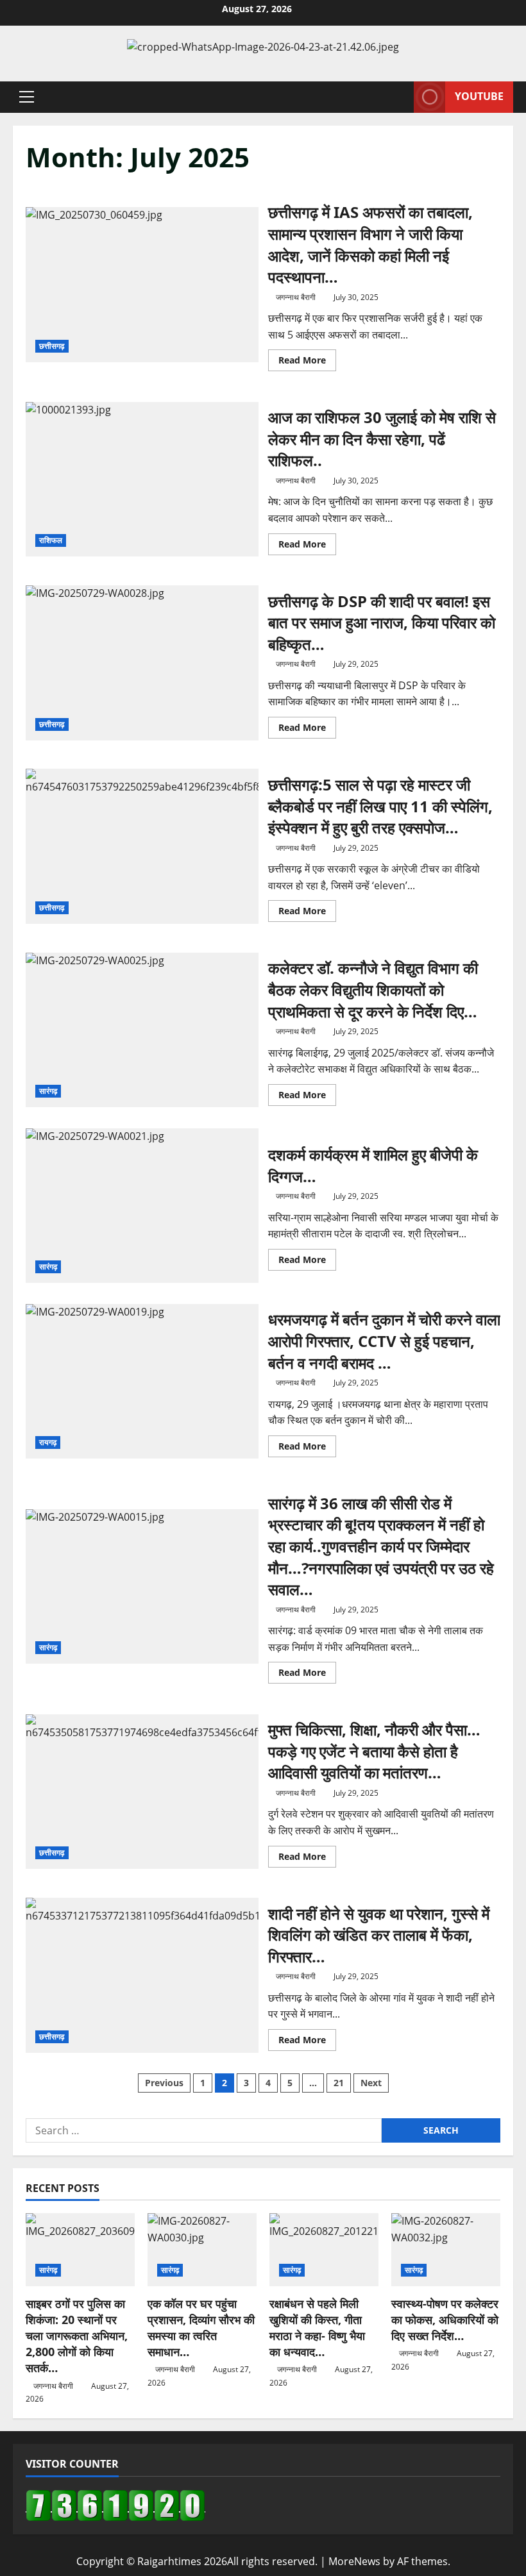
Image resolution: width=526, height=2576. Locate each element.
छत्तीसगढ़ (52, 346)
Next (371, 2083)
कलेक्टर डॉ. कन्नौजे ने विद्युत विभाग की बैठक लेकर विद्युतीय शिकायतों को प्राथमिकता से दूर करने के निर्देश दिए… (142, 1030)
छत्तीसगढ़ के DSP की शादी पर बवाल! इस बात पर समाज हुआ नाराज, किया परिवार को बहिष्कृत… (142, 663)
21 (339, 2083)
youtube (479, 96)
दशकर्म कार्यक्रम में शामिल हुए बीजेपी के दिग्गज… (142, 1206)
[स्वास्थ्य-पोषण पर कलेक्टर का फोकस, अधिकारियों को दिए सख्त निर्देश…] (446, 2249)
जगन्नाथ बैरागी (296, 297)
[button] (27, 97)
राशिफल (51, 540)
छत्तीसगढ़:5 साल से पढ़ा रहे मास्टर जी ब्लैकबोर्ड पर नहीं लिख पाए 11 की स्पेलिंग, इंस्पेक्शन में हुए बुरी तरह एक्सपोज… (142, 846)
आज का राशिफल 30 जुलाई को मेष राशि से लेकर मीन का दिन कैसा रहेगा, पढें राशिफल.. (142, 480)
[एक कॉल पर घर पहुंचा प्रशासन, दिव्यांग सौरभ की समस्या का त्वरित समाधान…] (202, 2249)
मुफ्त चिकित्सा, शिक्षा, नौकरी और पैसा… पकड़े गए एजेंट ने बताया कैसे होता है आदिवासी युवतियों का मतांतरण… (142, 1792)
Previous (164, 2083)
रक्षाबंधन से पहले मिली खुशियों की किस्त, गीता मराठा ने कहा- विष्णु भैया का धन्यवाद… (317, 2328)
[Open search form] (400, 97)
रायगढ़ (48, 1442)
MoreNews (354, 2561)
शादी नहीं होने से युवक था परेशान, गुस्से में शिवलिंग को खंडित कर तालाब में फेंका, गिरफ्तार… (142, 1975)
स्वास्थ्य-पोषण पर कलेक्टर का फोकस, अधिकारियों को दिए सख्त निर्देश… (445, 2320)
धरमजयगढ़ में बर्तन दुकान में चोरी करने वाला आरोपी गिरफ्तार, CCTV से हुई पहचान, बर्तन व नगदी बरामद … (142, 1382)
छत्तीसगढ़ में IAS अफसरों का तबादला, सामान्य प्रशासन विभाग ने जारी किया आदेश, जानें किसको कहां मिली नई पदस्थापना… (142, 285)
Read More (307, 362)
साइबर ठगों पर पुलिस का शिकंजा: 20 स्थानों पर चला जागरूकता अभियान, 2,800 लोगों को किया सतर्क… (77, 2336)
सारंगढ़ (48, 1091)
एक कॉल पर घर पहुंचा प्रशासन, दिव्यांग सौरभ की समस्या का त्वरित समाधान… (201, 2328)
